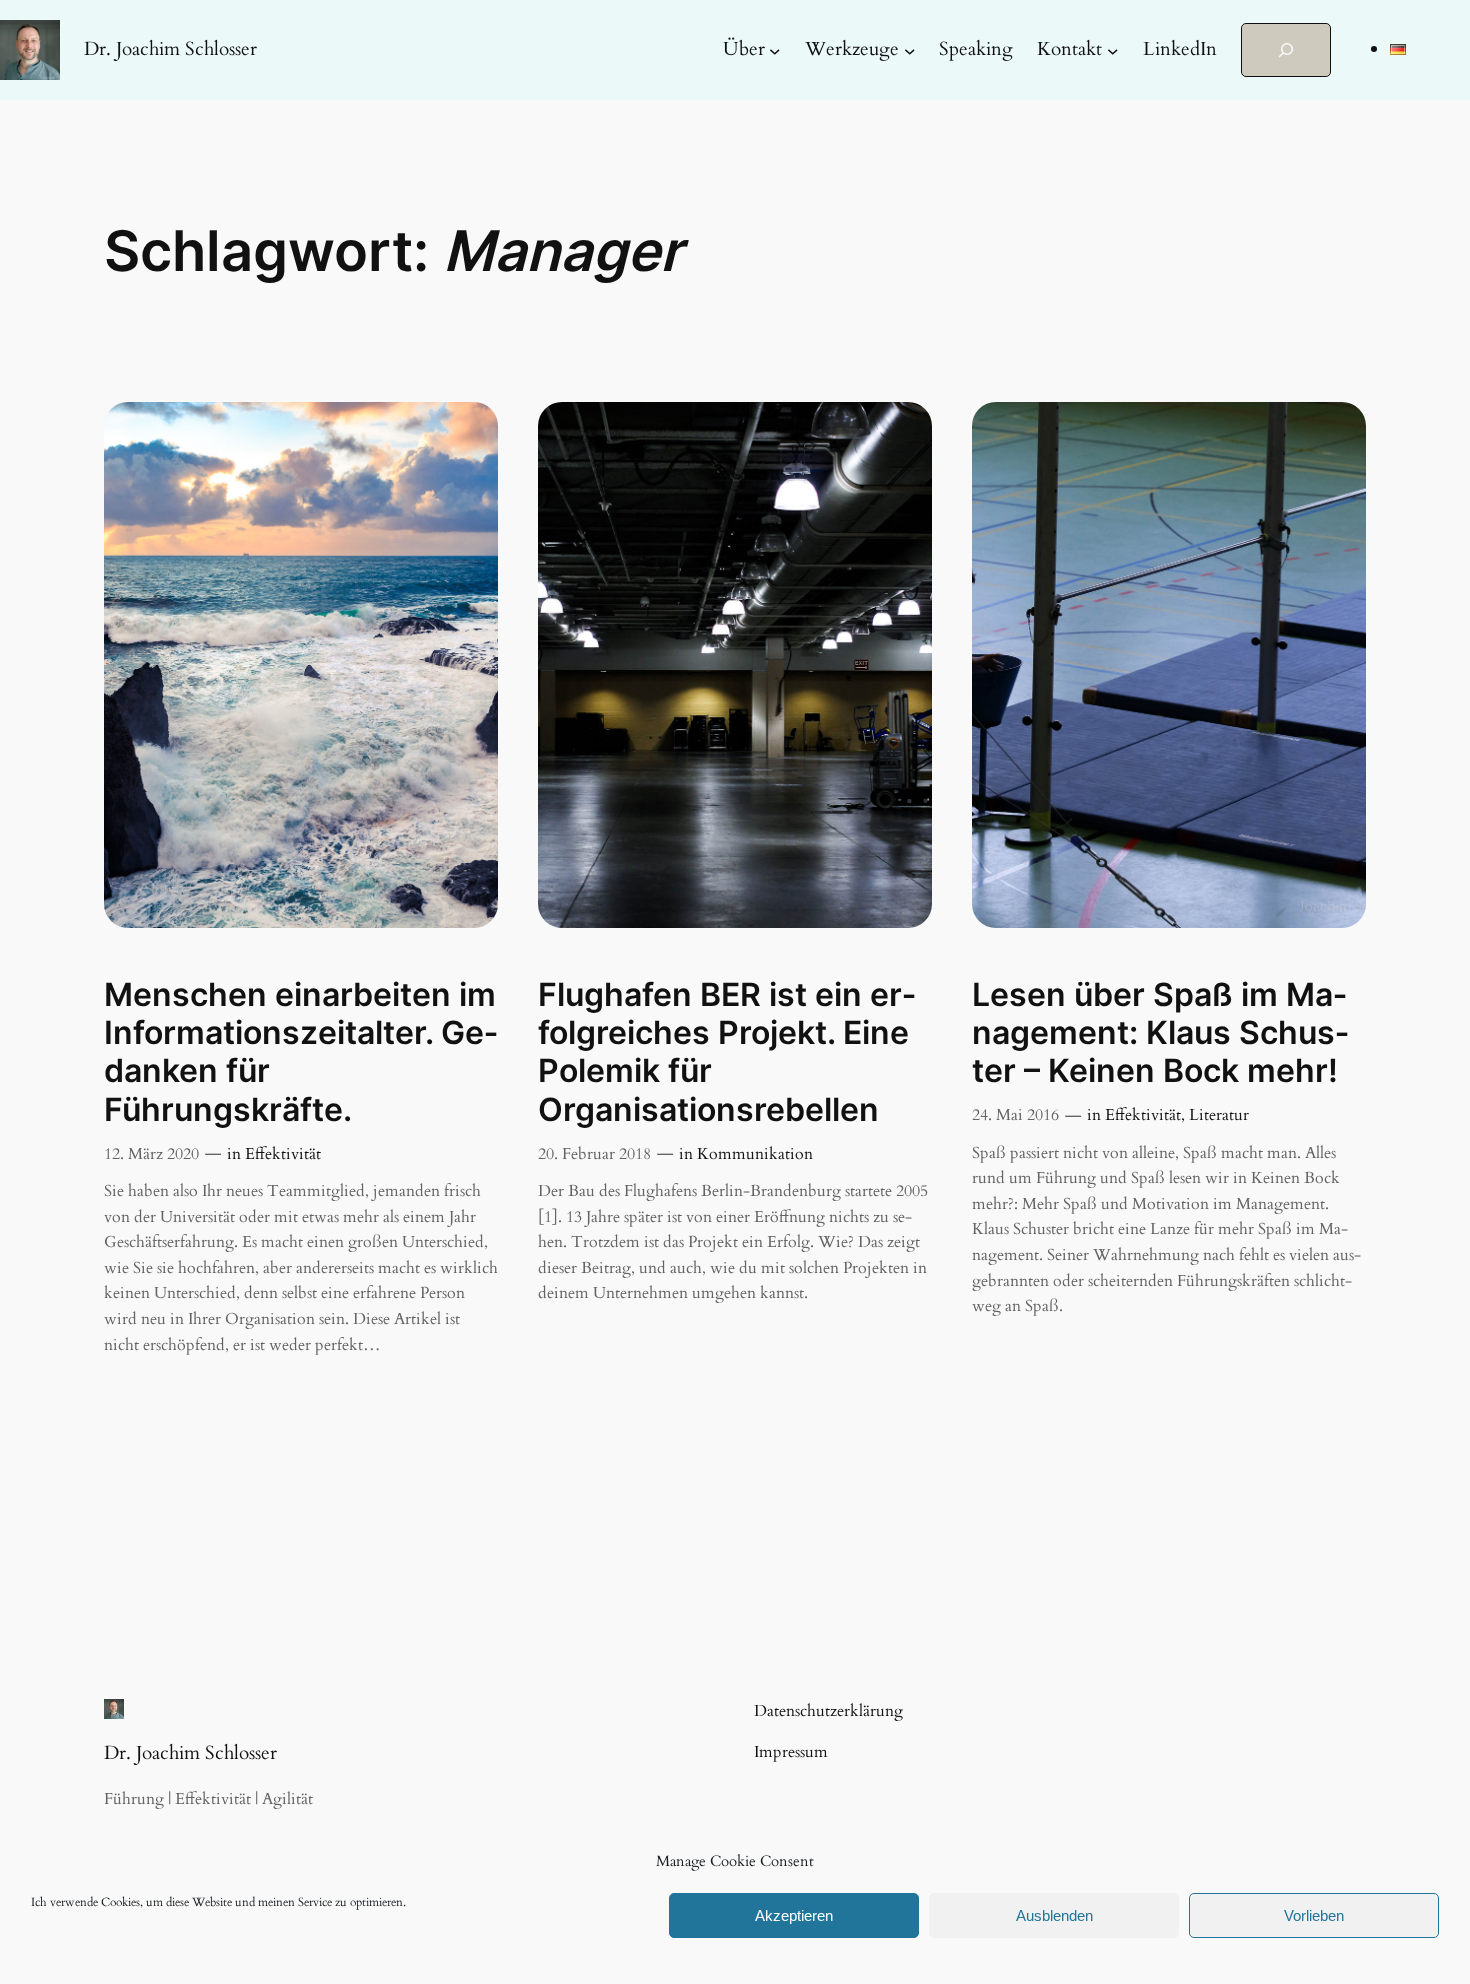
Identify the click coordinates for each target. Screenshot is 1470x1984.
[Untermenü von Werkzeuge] (910, 50)
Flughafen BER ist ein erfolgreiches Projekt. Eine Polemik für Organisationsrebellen (727, 1052)
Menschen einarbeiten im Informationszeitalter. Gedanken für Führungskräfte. (301, 1052)
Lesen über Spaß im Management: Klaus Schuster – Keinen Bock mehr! (1160, 1033)
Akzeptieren (794, 1915)
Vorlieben (1314, 1915)
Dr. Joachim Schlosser (170, 49)
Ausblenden (1054, 1915)
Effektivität (283, 1154)
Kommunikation (755, 1154)
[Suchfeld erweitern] (1286, 50)
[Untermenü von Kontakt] (1113, 50)
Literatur (1219, 1115)
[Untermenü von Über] (775, 50)
